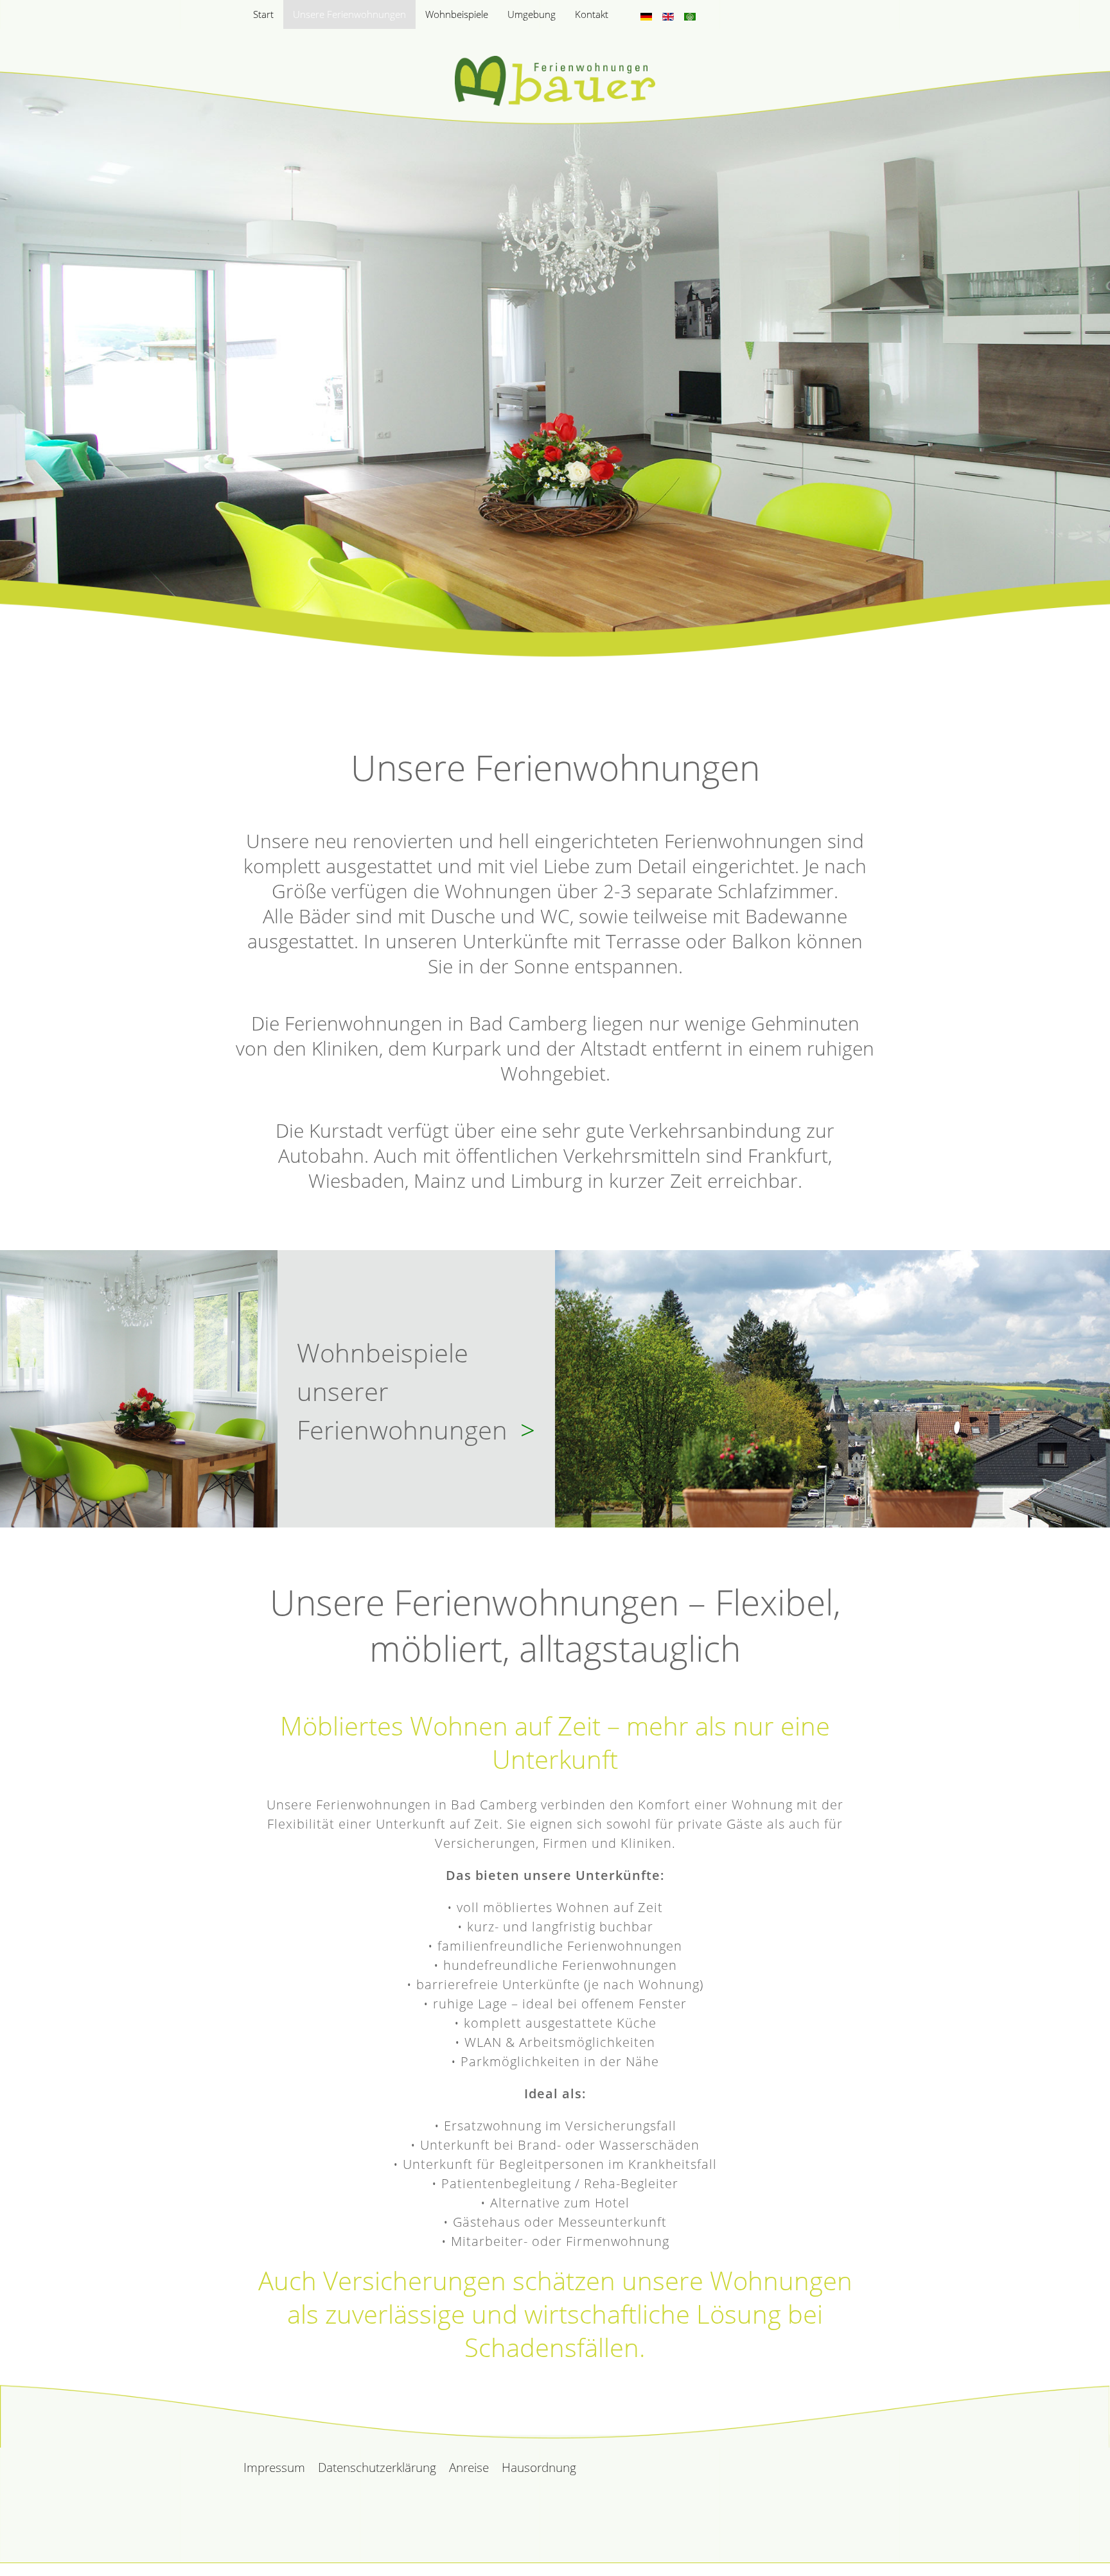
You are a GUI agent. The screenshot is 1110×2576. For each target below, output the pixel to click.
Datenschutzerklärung (377, 2467)
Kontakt (592, 14)
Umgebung (532, 14)
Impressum (274, 2467)
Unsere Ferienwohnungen (349, 14)
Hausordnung (539, 2467)
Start (263, 14)
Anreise (469, 2467)
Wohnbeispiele (457, 14)
